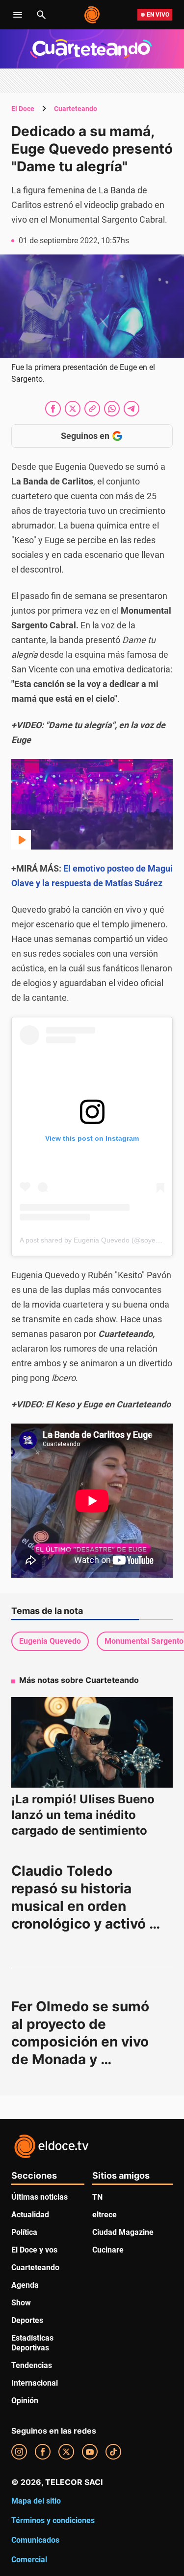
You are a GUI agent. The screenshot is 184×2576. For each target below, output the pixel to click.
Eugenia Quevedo (50, 1641)
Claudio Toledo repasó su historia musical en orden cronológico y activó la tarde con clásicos (88, 1906)
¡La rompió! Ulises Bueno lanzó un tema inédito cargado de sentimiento (83, 1815)
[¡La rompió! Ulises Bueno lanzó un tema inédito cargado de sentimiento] (92, 1742)
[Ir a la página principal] (92, 15)
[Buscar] (41, 15)
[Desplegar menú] (18, 15)
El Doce (23, 109)
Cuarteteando (76, 109)
